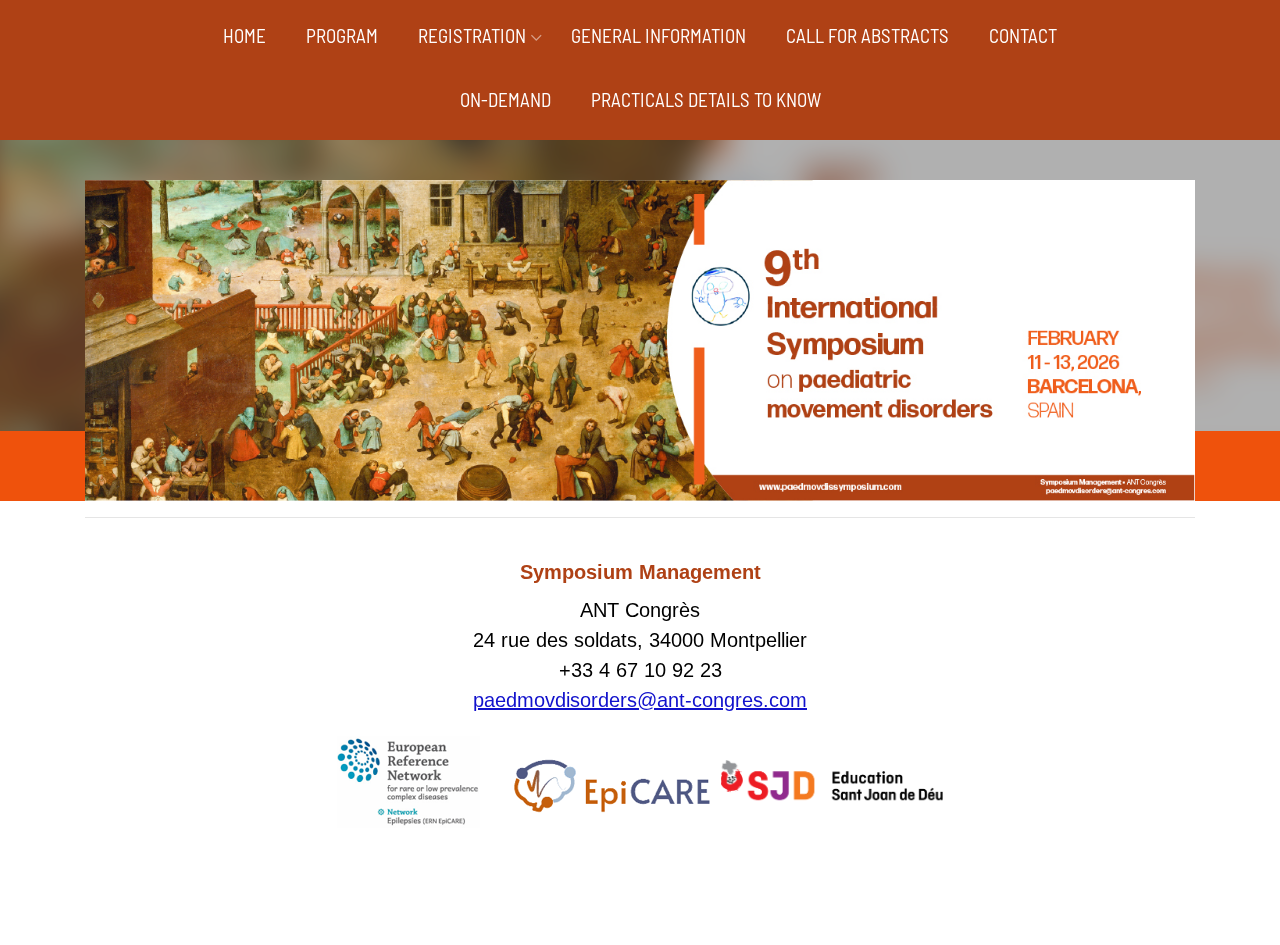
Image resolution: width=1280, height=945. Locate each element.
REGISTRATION (472, 35)
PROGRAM (342, 35)
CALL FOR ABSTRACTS (867, 35)
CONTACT (1023, 35)
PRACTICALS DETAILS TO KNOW (706, 99)
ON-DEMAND (505, 99)
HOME (244, 35)
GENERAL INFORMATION (658, 35)
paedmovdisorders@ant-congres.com (640, 700)
